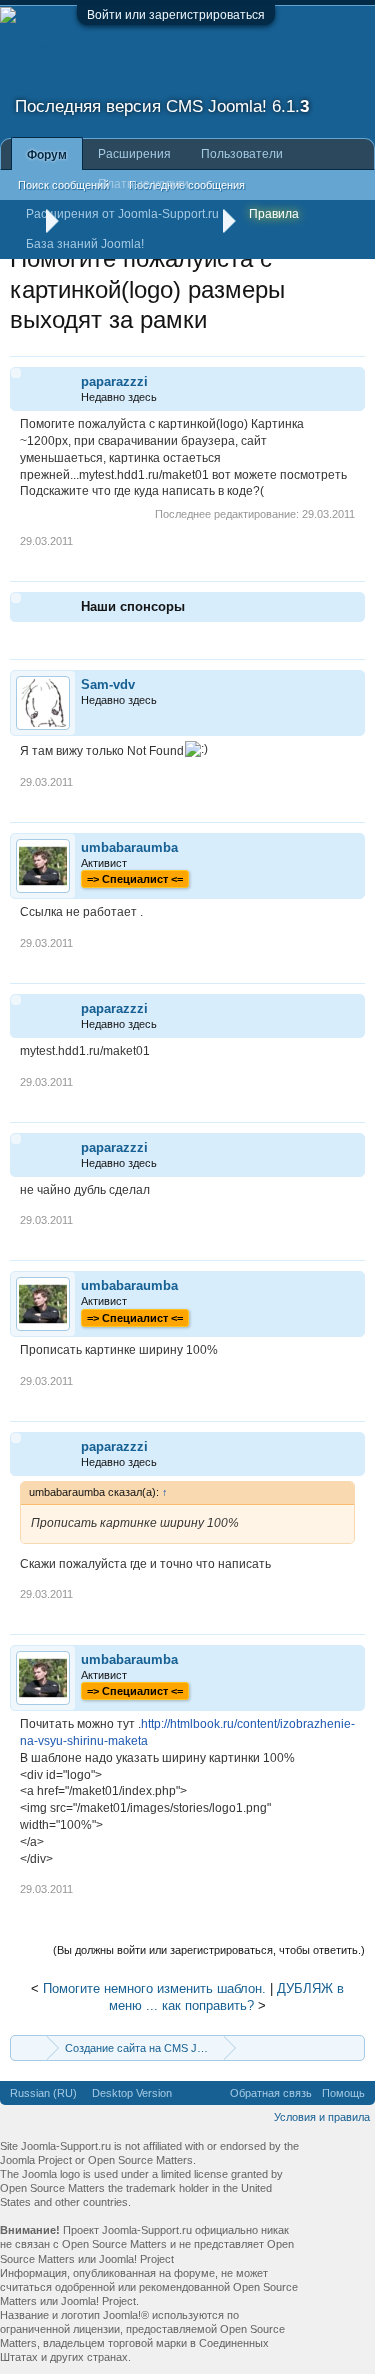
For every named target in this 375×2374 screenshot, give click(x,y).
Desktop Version (132, 2093)
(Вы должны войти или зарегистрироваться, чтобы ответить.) (209, 1950)
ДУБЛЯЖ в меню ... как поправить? (226, 1997)
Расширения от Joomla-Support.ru (122, 214)
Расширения (134, 154)
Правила (274, 214)
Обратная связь (271, 2093)
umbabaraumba (129, 847)
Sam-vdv (108, 684)
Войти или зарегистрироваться (176, 15)
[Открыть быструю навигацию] (352, 2047)
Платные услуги (143, 184)
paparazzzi (114, 381)
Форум (47, 155)
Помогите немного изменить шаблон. (154, 1988)
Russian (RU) (43, 2093)
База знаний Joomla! (85, 244)
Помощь (343, 2093)
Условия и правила (322, 2117)
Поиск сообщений (63, 185)
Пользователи (242, 154)
